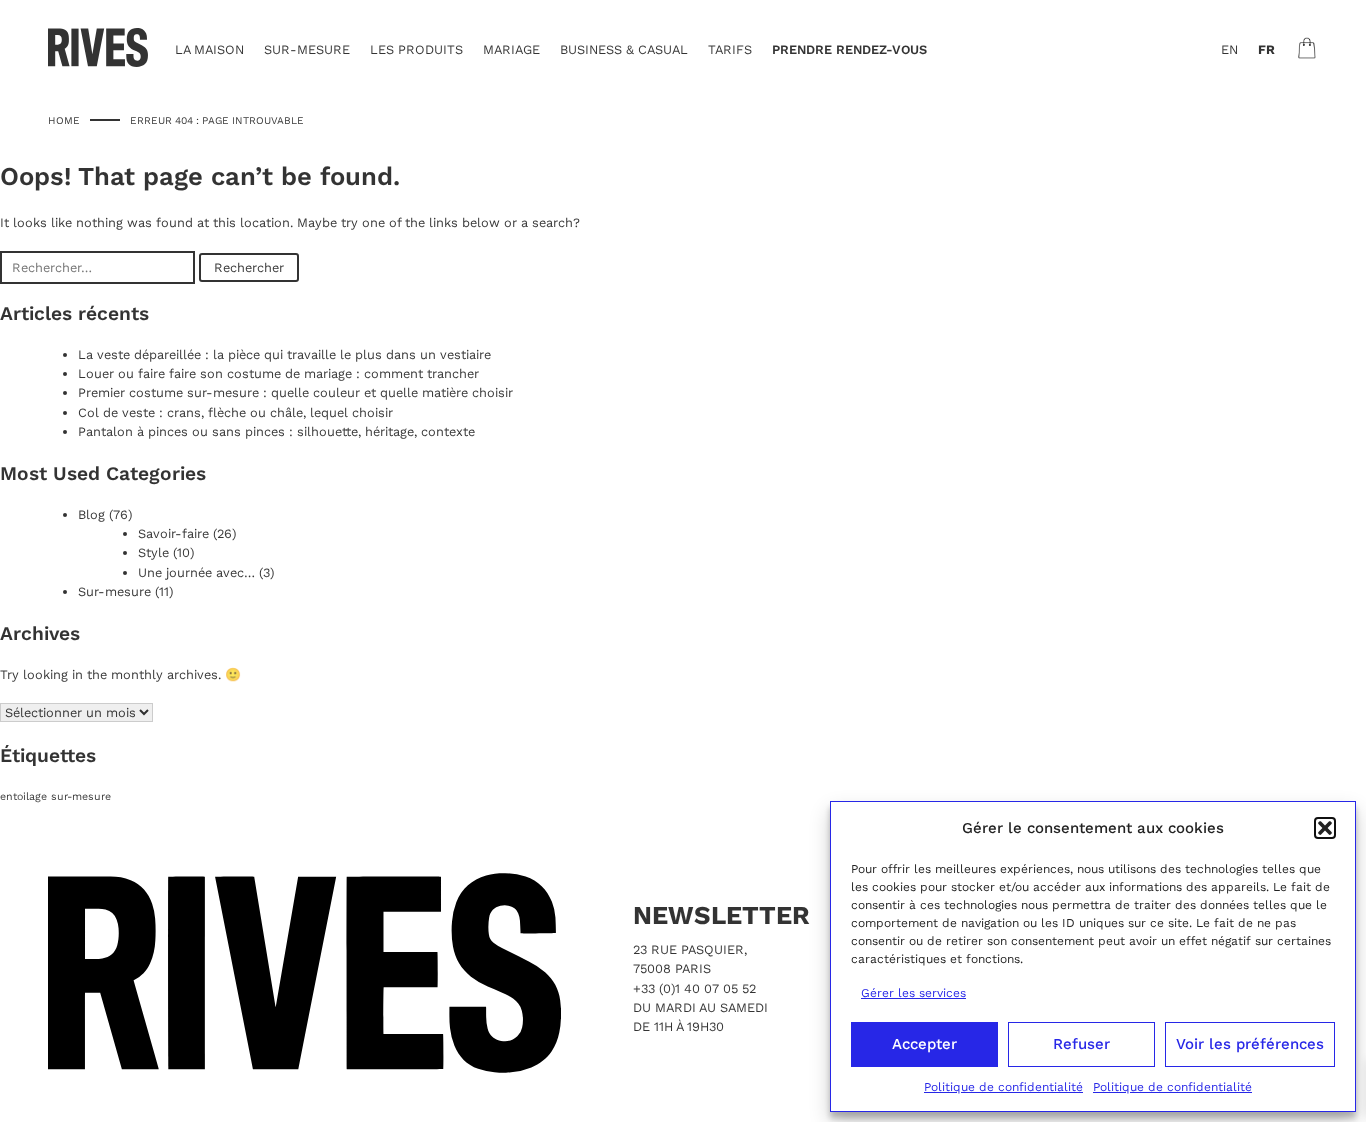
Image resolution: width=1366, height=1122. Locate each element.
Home (64, 120)
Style (153, 552)
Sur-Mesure (307, 49)
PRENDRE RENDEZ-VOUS (849, 49)
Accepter (924, 1044)
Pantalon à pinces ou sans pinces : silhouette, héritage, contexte (276, 431)
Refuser (1081, 1044)
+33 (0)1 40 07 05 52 (694, 988)
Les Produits (416, 49)
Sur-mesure (114, 591)
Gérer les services (913, 993)
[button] (1325, 828)
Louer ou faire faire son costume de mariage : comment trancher (278, 373)
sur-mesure (81, 796)
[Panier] (1307, 48)
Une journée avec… (196, 572)
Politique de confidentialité (1003, 1087)
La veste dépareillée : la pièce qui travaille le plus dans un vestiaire (284, 354)
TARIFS (730, 49)
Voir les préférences (1250, 1044)
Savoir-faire (173, 533)
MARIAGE (511, 49)
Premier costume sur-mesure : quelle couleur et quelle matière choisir (295, 392)
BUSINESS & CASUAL (624, 49)
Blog (91, 514)
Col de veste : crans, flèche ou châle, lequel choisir (235, 412)
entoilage (23, 796)
